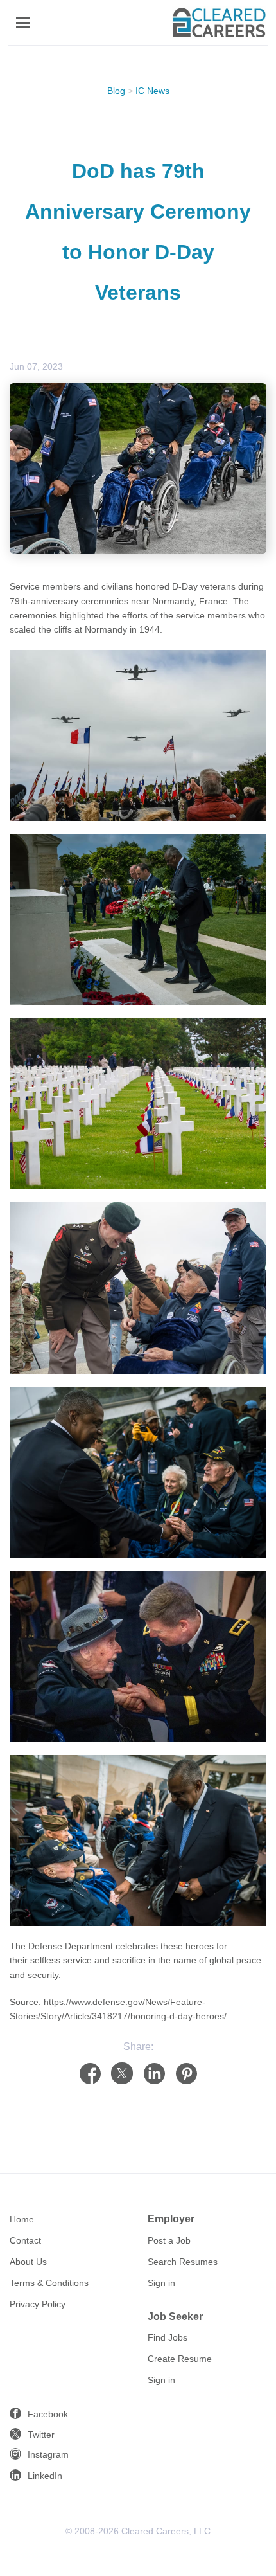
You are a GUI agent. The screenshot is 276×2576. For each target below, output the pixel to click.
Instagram (48, 2454)
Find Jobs (168, 2337)
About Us (28, 2262)
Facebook (48, 2414)
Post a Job (169, 2240)
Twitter (41, 2435)
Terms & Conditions (49, 2283)
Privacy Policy (38, 2304)
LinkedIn (45, 2476)
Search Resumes (183, 2262)
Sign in (161, 2283)
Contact (25, 2240)
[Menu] (23, 23)
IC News (152, 91)
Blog (116, 91)
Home (22, 2219)
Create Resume (180, 2359)
